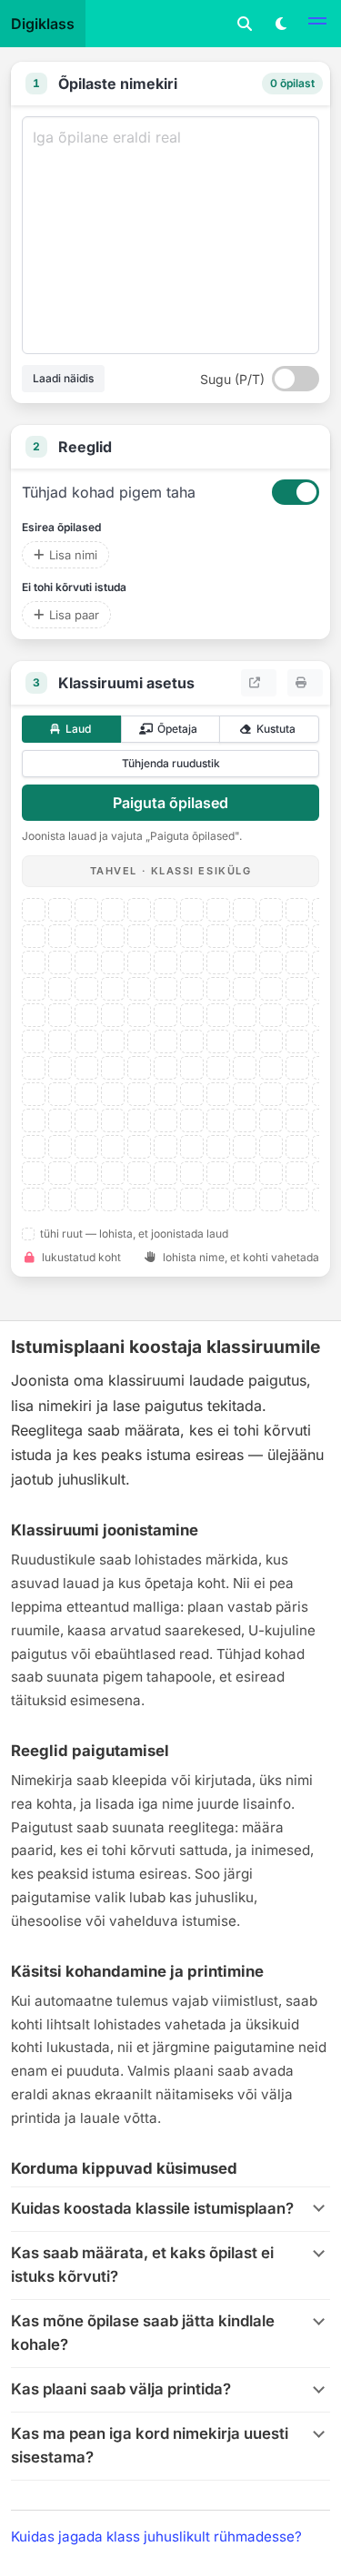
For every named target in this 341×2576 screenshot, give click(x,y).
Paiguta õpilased (170, 803)
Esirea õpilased (61, 527)
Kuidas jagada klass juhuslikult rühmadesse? (156, 2537)
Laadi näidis (63, 378)
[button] (317, 24)
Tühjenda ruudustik (171, 763)
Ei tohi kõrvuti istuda (74, 587)
